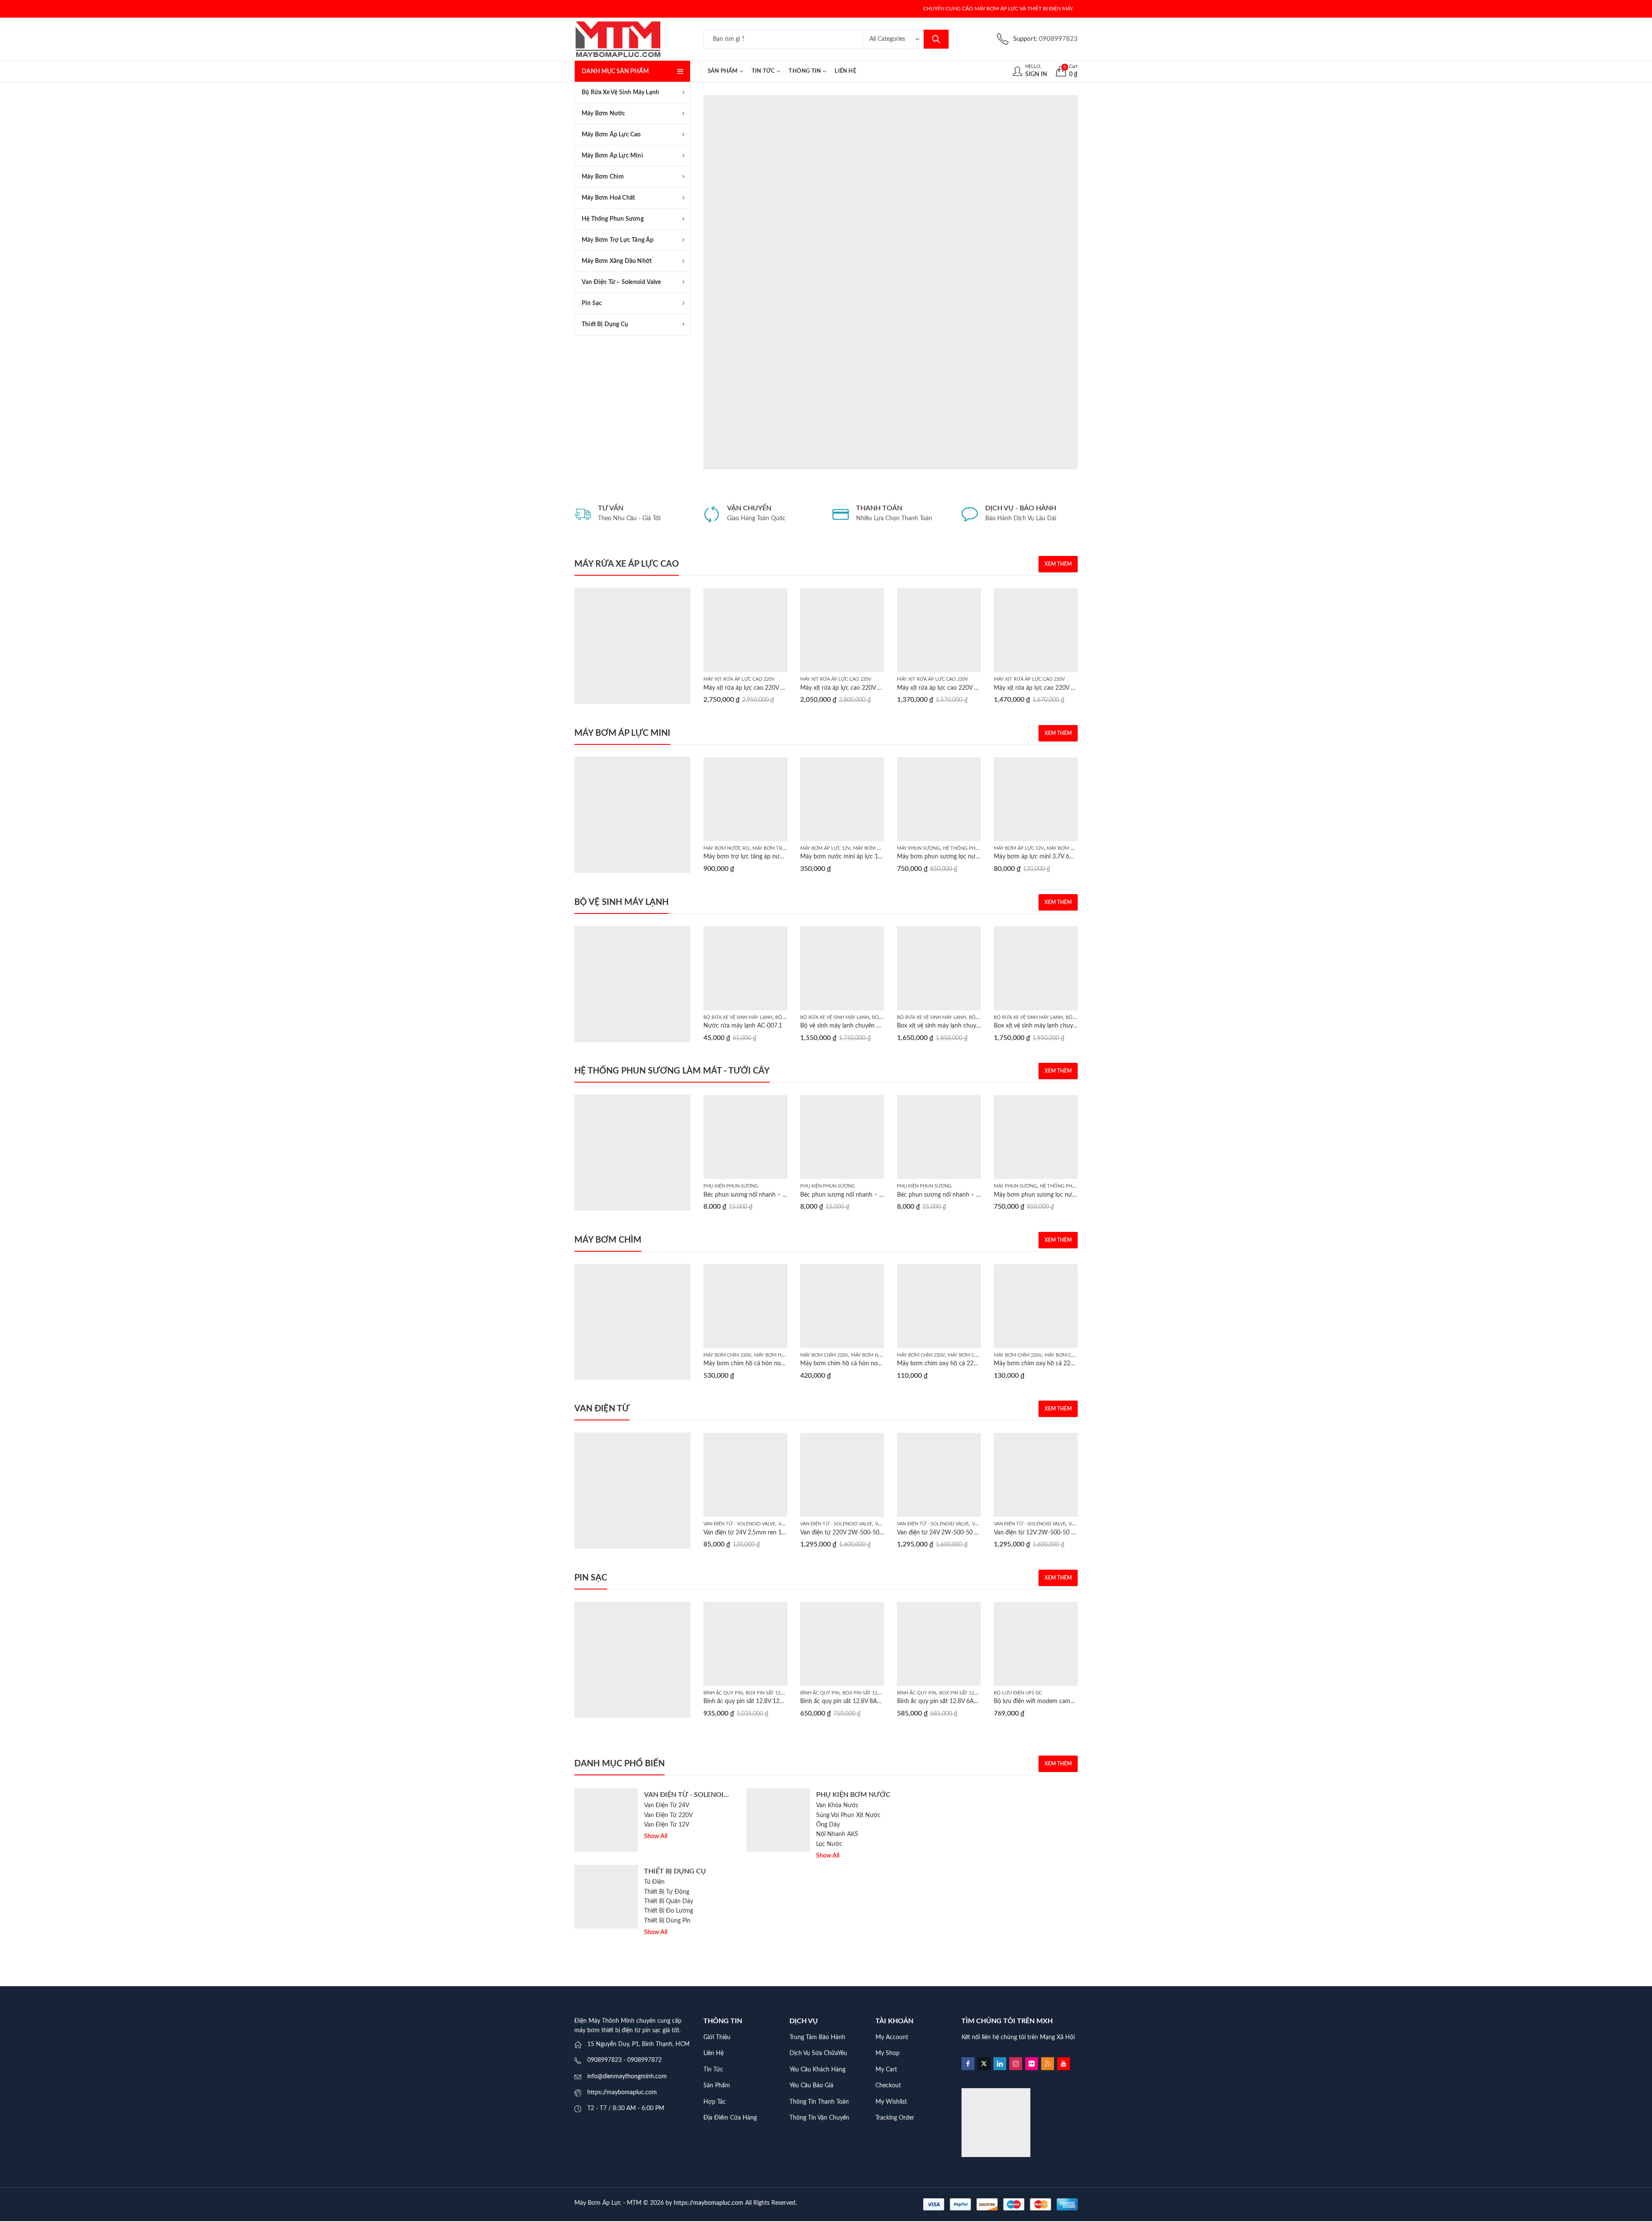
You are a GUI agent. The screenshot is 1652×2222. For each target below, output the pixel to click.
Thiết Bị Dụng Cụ (675, 1871)
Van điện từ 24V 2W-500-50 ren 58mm (949, 1533)
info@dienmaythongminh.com (627, 2077)
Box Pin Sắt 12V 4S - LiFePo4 (779, 1693)
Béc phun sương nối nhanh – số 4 (845, 1195)
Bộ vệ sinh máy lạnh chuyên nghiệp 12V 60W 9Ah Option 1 (880, 1026)
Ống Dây (828, 1825)
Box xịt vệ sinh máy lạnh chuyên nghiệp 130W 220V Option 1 (1076, 1026)
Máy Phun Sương (918, 848)
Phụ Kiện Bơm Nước (853, 1795)
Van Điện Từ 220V (668, 1815)
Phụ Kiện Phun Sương (731, 1186)
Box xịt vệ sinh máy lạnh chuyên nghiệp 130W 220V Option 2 (979, 1026)
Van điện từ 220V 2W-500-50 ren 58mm (854, 1533)
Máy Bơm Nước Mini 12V (883, 848)
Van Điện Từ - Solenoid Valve (739, 1524)
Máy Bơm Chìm (966, 1355)
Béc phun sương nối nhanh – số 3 (942, 1195)
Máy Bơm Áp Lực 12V (825, 848)
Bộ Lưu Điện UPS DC (1018, 1693)
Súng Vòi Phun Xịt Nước (848, 1815)
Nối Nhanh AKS (837, 1834)
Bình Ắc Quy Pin (723, 1693)
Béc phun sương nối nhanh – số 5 (749, 1195)
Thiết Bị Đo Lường (669, 1911)
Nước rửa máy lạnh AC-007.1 (743, 1026)
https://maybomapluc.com (622, 2092)
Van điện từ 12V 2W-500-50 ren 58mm (1046, 1533)
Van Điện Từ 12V (667, 1825)
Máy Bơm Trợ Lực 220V (781, 848)
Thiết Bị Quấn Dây (669, 1901)
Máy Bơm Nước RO (726, 848)
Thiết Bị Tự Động (667, 1892)
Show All (656, 1836)
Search (936, 39)
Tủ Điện (654, 1882)
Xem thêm (1058, 564)
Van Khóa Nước (837, 1805)
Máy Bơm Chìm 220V (727, 1355)
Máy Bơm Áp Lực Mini (1073, 848)
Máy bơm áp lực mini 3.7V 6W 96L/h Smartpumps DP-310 (1073, 857)
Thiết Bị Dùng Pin (667, 1921)
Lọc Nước (829, 1844)
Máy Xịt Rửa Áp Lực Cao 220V (739, 679)
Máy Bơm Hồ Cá (773, 1355)
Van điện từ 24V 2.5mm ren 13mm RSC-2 (759, 1533)
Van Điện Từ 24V (667, 1805)
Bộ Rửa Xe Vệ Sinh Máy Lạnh (738, 1017)
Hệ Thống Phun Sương (972, 848)
